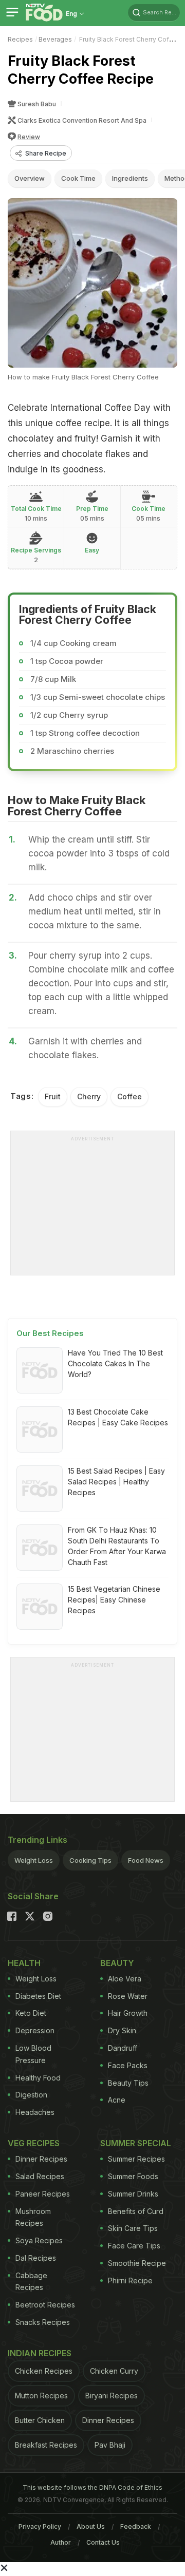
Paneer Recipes (43, 2194)
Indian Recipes (40, 2353)
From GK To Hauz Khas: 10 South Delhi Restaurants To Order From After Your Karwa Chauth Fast (117, 1546)
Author (61, 2542)
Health (24, 1963)
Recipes (20, 39)
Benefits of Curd (136, 2211)
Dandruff (123, 2048)
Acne (117, 2100)
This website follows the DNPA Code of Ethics (92, 2487)
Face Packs (128, 2065)
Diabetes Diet (38, 1996)
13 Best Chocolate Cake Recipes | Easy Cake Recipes (118, 1417)
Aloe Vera (125, 1979)
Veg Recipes (34, 2143)
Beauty (117, 1963)
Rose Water (128, 1996)
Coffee (129, 1096)
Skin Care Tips (133, 2228)
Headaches (35, 2112)
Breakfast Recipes (46, 2445)
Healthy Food (38, 2078)
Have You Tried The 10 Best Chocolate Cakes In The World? (115, 1363)
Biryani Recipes (112, 2396)
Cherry (89, 1096)
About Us (91, 2526)
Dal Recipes (36, 2258)
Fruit (53, 1096)
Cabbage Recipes (31, 2282)
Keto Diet (31, 2013)
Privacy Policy (40, 2526)
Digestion (31, 2095)
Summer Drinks (133, 2194)
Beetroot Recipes (45, 2305)
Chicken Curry (114, 2371)
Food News (146, 1860)
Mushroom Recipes (33, 2217)
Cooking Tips (90, 1860)
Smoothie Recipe (137, 2263)
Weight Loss (34, 1860)
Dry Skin (122, 2030)
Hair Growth (128, 2013)
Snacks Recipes (43, 2322)
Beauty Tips (128, 2083)
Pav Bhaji (110, 2445)
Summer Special (136, 2143)
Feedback (136, 2526)
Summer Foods (133, 2176)
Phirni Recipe (130, 2281)
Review (29, 137)
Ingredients (130, 178)
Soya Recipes (39, 2240)
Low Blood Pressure (33, 2054)
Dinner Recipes (41, 2159)
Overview (30, 178)
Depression (35, 2030)
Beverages (55, 39)
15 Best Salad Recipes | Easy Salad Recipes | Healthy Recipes (116, 1482)
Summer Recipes (136, 2159)
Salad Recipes (40, 2176)
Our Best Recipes (50, 1333)
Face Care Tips (134, 2246)
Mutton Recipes (41, 2396)
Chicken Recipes (44, 2371)
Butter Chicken (40, 2420)
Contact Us (103, 2542)
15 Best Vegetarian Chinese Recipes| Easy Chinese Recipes (114, 1600)
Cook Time (78, 178)
